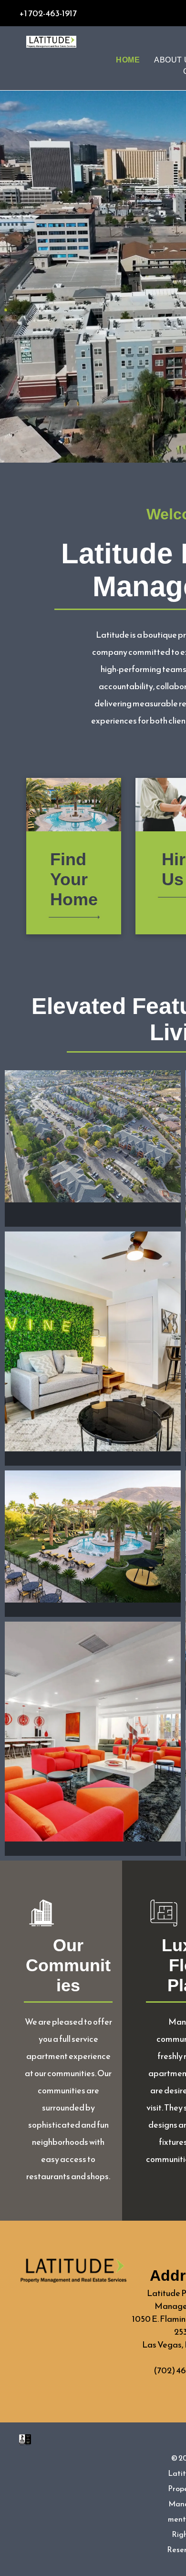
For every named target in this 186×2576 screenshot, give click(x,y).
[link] (25, 2441)
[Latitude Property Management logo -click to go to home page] (51, 42)
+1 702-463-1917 (48, 13)
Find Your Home (74, 879)
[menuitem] (128, 60)
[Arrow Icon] (74, 921)
